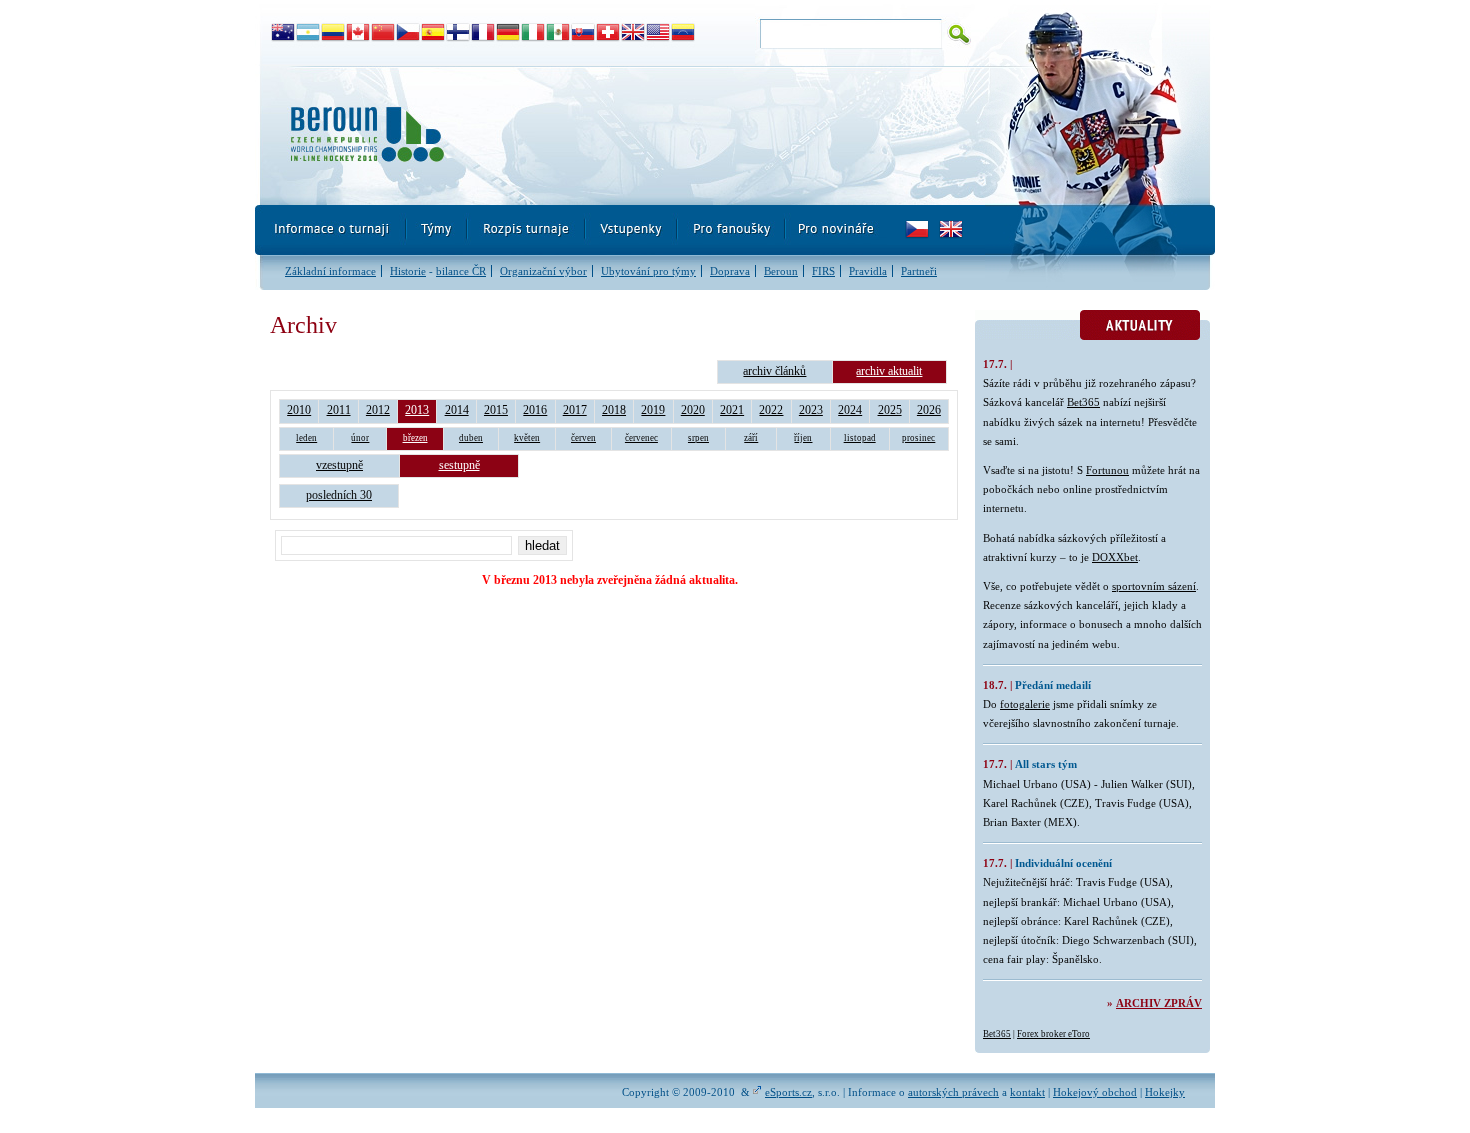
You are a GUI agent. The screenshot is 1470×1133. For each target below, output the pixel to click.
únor (360, 438)
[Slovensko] (583, 33)
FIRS (823, 271)
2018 (614, 410)
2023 (811, 410)
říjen (803, 438)
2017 (575, 410)
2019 (653, 410)
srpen (698, 438)
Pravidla (868, 271)
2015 (496, 410)
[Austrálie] (283, 33)
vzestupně (339, 465)
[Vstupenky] (632, 230)
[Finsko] (458, 33)
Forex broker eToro (1053, 1034)
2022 (771, 410)
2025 (890, 410)
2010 (299, 410)
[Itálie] (533, 33)
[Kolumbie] (333, 33)
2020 (693, 410)
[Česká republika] (408, 33)
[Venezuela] (683, 33)
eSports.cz (788, 1092)
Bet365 (1083, 402)
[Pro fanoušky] (732, 230)
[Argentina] (308, 33)
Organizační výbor (543, 271)
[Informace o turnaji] (331, 230)
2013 (417, 410)
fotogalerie (1025, 704)
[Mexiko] (558, 33)
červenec (641, 438)
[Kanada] (358, 33)
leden (306, 438)
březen (415, 438)
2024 (850, 410)
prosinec (918, 438)
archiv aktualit (889, 371)
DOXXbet (1115, 557)
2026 (929, 410)
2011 (339, 410)
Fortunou (1107, 470)
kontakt (1027, 1092)
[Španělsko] (433, 33)
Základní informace (330, 271)
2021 (732, 410)
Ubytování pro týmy (648, 271)
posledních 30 (339, 495)
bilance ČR (461, 271)
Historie (408, 271)
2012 (378, 410)
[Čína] (383, 33)
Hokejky (1165, 1092)
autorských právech (953, 1092)
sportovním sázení (1154, 586)
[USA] (658, 33)
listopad (860, 438)
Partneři (919, 271)
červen (583, 438)
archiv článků (774, 371)
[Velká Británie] (633, 33)
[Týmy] (437, 230)
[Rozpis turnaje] (527, 230)
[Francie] (483, 33)
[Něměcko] (508, 33)
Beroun (781, 271)
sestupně (459, 465)
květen (527, 438)
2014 (457, 410)
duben (471, 438)
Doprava (730, 271)
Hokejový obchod (1095, 1092)
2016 (535, 410)
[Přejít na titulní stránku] (620, 135)
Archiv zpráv (1159, 1003)
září (751, 438)
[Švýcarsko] (608, 33)
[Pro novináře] (835, 230)
